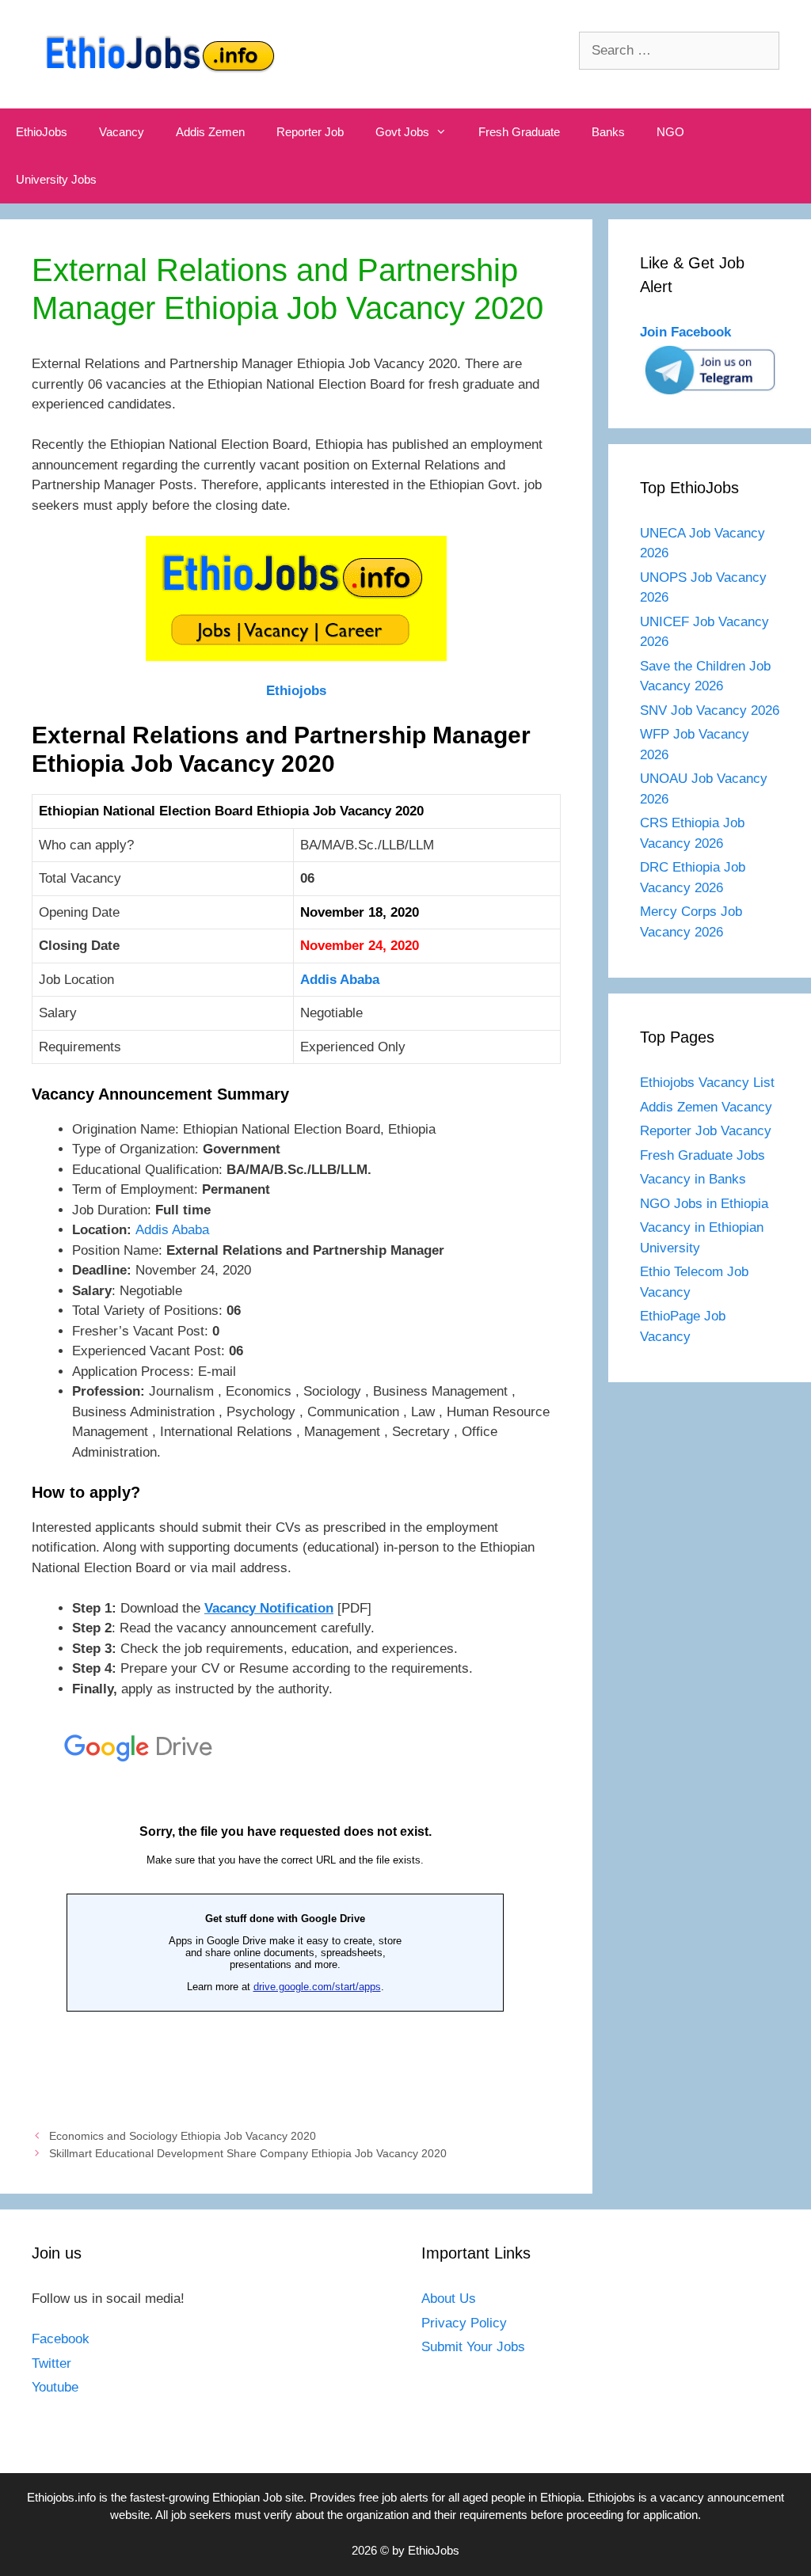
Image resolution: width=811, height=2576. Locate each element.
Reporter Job (310, 132)
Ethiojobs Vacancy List (707, 1083)
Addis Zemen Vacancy (706, 1107)
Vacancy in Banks (693, 1179)
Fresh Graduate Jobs (702, 1155)
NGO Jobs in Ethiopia (706, 1204)
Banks (608, 132)
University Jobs (56, 179)
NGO (670, 132)
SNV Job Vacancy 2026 (710, 710)
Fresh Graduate (519, 132)
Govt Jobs (402, 132)
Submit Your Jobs (473, 2347)
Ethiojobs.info (61, 2497)
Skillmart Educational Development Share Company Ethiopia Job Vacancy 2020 (248, 2153)
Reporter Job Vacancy (706, 1131)
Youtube (55, 2387)
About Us (449, 2299)
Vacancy (122, 132)
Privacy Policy (464, 2323)
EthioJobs (42, 132)
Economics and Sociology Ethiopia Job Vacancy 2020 (183, 2136)
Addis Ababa (340, 980)
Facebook (61, 2339)
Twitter (51, 2363)
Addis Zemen (210, 132)
